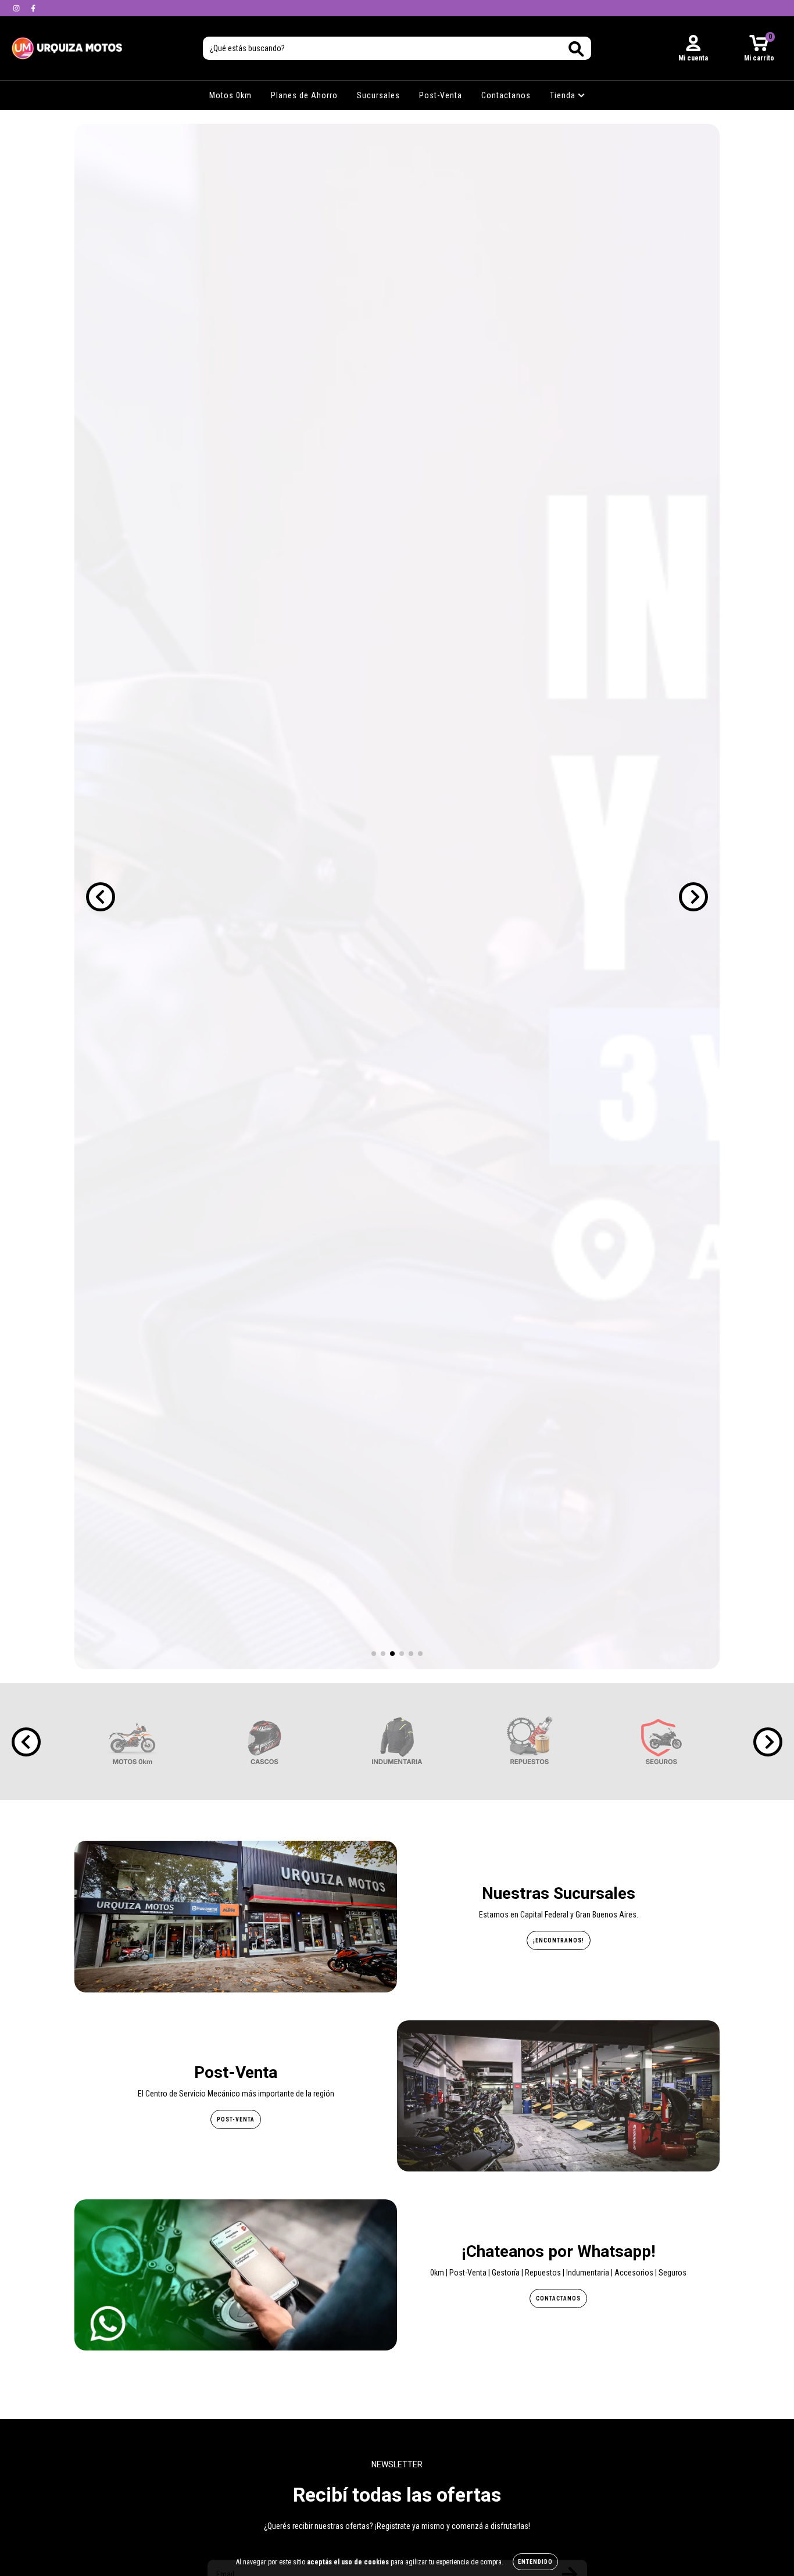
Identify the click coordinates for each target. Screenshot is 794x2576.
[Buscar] (576, 49)
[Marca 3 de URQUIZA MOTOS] (397, 1741)
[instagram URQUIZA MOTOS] (17, 8)
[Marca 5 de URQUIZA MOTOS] (661, 1741)
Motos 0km (230, 95)
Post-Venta (441, 95)
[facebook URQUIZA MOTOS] (33, 8)
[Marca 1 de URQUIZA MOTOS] (133, 1741)
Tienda (564, 95)
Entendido (535, 2562)
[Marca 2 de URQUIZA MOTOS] (264, 1741)
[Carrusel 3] (397, 897)
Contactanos (506, 95)
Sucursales (378, 95)
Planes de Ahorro (304, 95)
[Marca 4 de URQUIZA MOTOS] (530, 1741)
